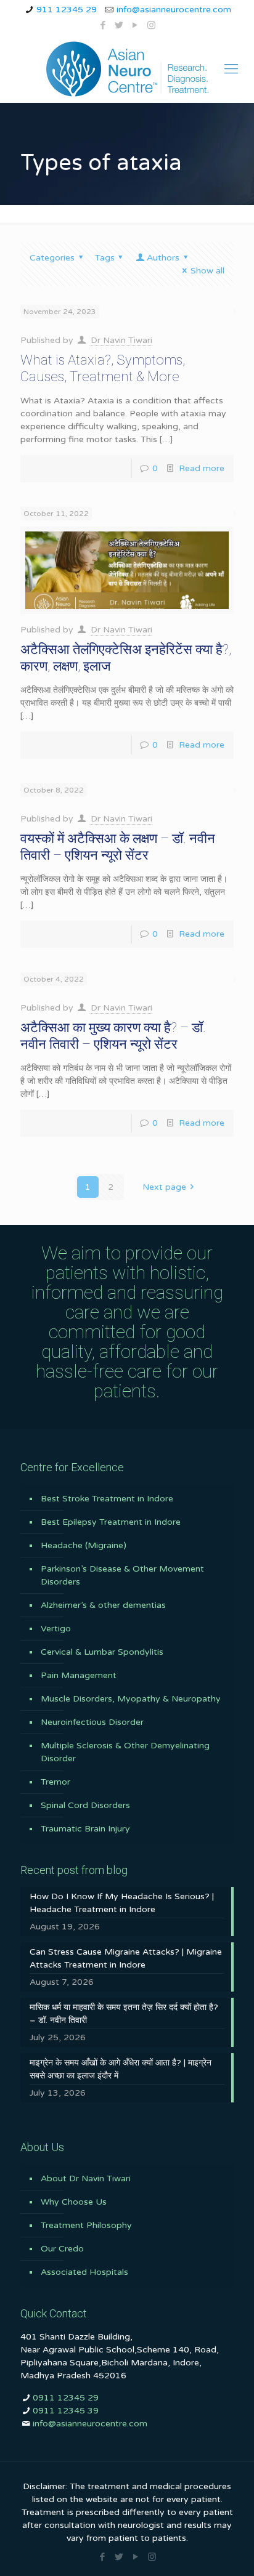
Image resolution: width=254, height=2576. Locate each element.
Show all (207, 271)
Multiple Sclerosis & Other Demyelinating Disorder (125, 1752)
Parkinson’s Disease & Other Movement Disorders (122, 1575)
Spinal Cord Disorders (85, 1805)
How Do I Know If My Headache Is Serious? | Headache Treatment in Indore (122, 1903)
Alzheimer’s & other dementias (103, 1605)
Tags (105, 258)
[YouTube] (135, 25)
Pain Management (79, 1675)
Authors (163, 258)
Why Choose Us (74, 2202)
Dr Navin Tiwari (121, 340)
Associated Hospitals (84, 2272)
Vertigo (56, 1629)
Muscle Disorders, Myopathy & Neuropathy (131, 1699)
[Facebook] (103, 25)
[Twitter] (119, 25)
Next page (164, 1187)
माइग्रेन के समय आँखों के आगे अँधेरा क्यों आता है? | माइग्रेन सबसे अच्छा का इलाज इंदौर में (121, 2069)
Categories (52, 258)
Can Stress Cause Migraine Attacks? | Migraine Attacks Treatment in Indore (126, 1958)
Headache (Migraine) (84, 1545)
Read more (202, 468)
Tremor (55, 1782)
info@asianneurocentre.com (174, 10)
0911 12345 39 (66, 2411)
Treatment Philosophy (86, 2225)
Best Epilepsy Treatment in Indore (111, 1522)
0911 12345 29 (66, 2398)
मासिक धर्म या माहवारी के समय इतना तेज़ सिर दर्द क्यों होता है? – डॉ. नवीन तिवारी (124, 2014)
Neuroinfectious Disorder (92, 1722)
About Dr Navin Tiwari (86, 2178)
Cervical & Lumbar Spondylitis (102, 1652)
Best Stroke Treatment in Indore (107, 1499)
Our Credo (62, 2249)
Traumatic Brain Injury (85, 1829)
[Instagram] (151, 25)
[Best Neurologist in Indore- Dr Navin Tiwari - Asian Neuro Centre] (127, 69)
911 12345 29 (67, 10)
